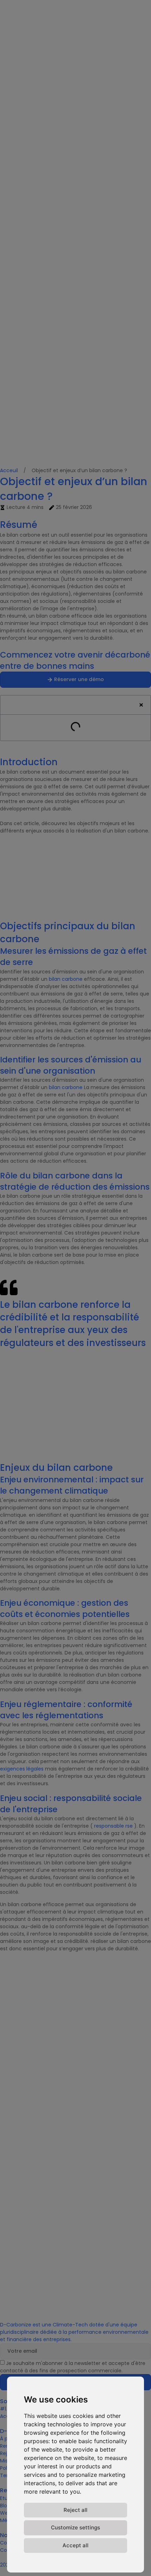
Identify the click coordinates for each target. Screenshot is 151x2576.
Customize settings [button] (75, 2527)
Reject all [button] (75, 2510)
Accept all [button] (75, 2545)
